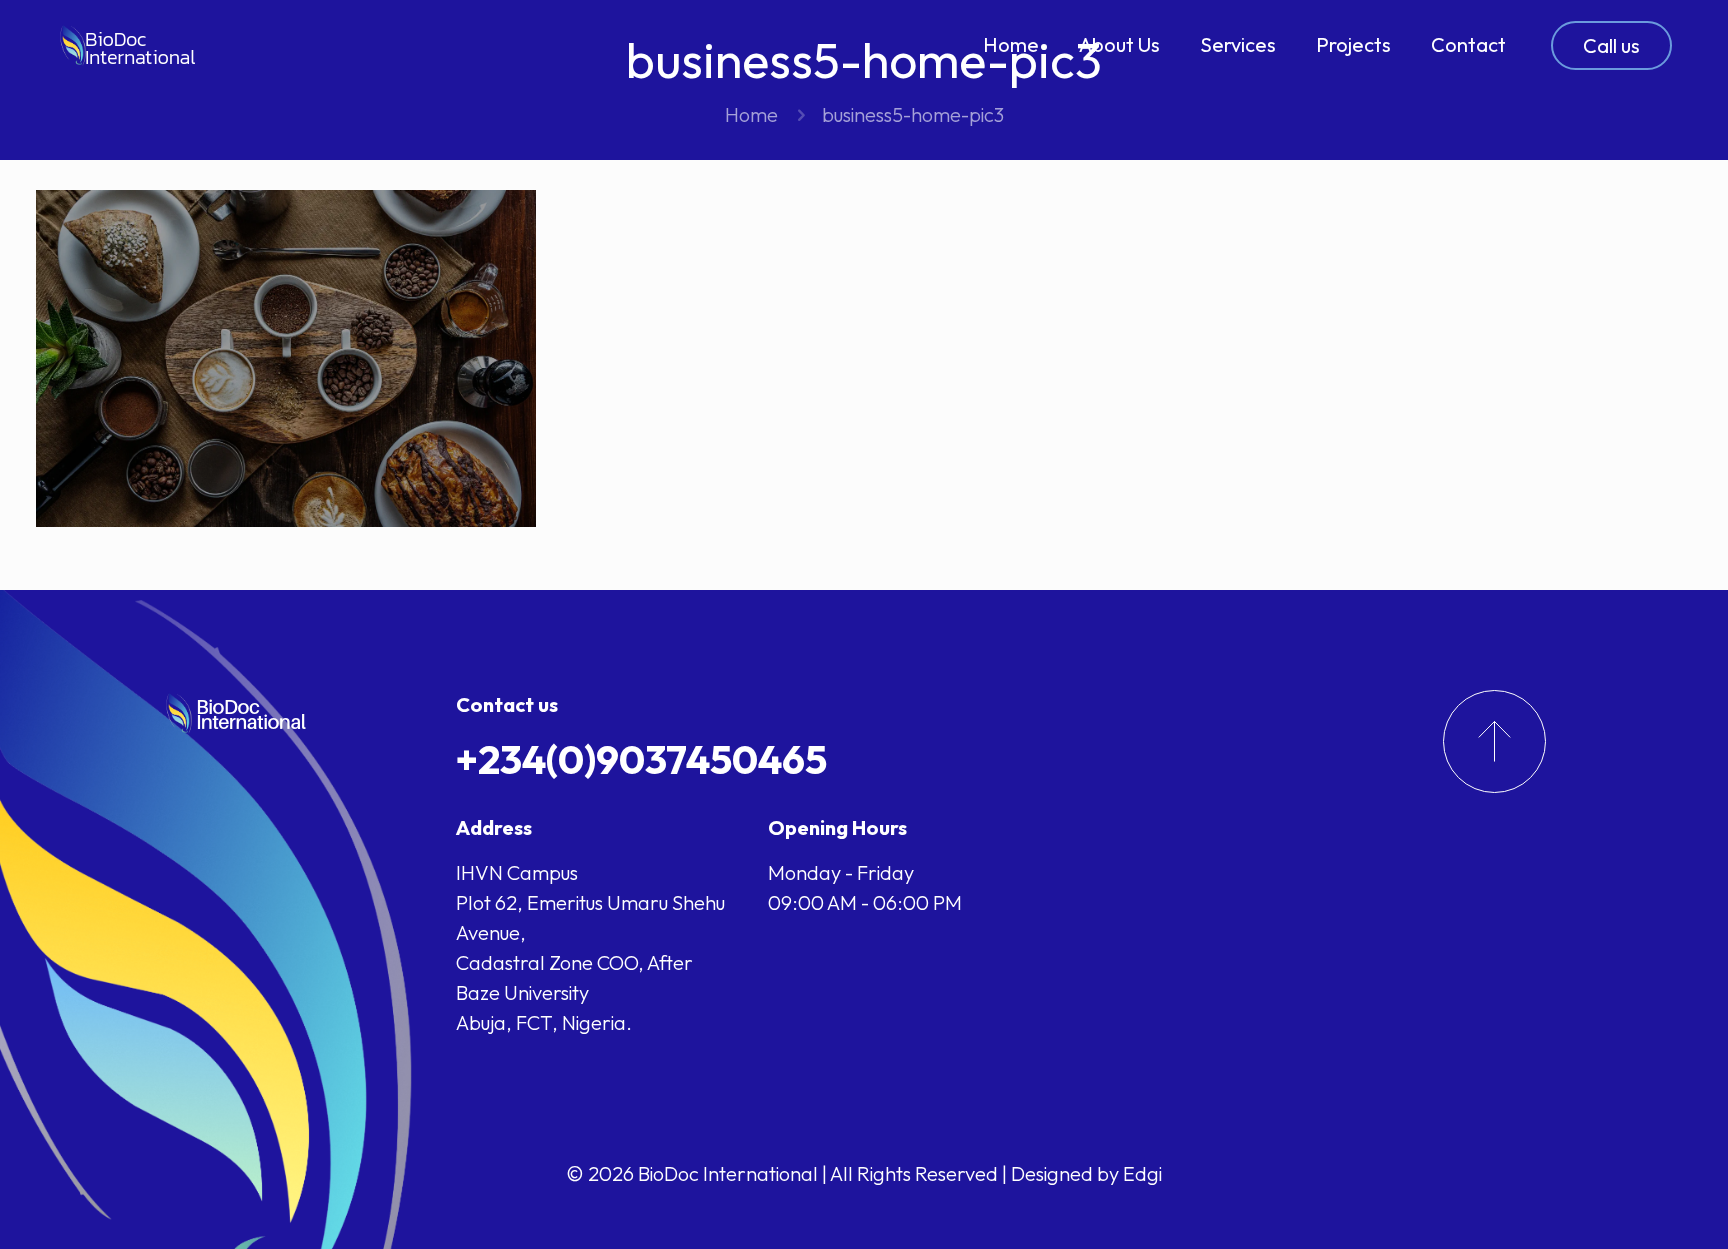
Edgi (1142, 1173)
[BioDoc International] (128, 45)
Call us (1611, 45)
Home (751, 114)
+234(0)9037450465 (641, 759)
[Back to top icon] (1632, 1208)
